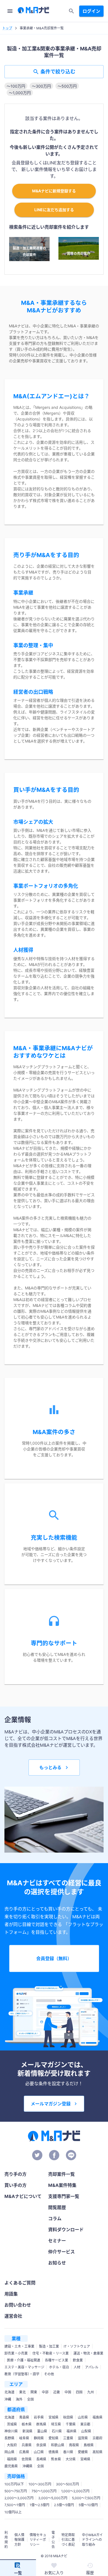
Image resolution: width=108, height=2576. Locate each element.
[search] (71, 11)
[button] (16, 86)
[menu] (10, 11)
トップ (7, 28)
